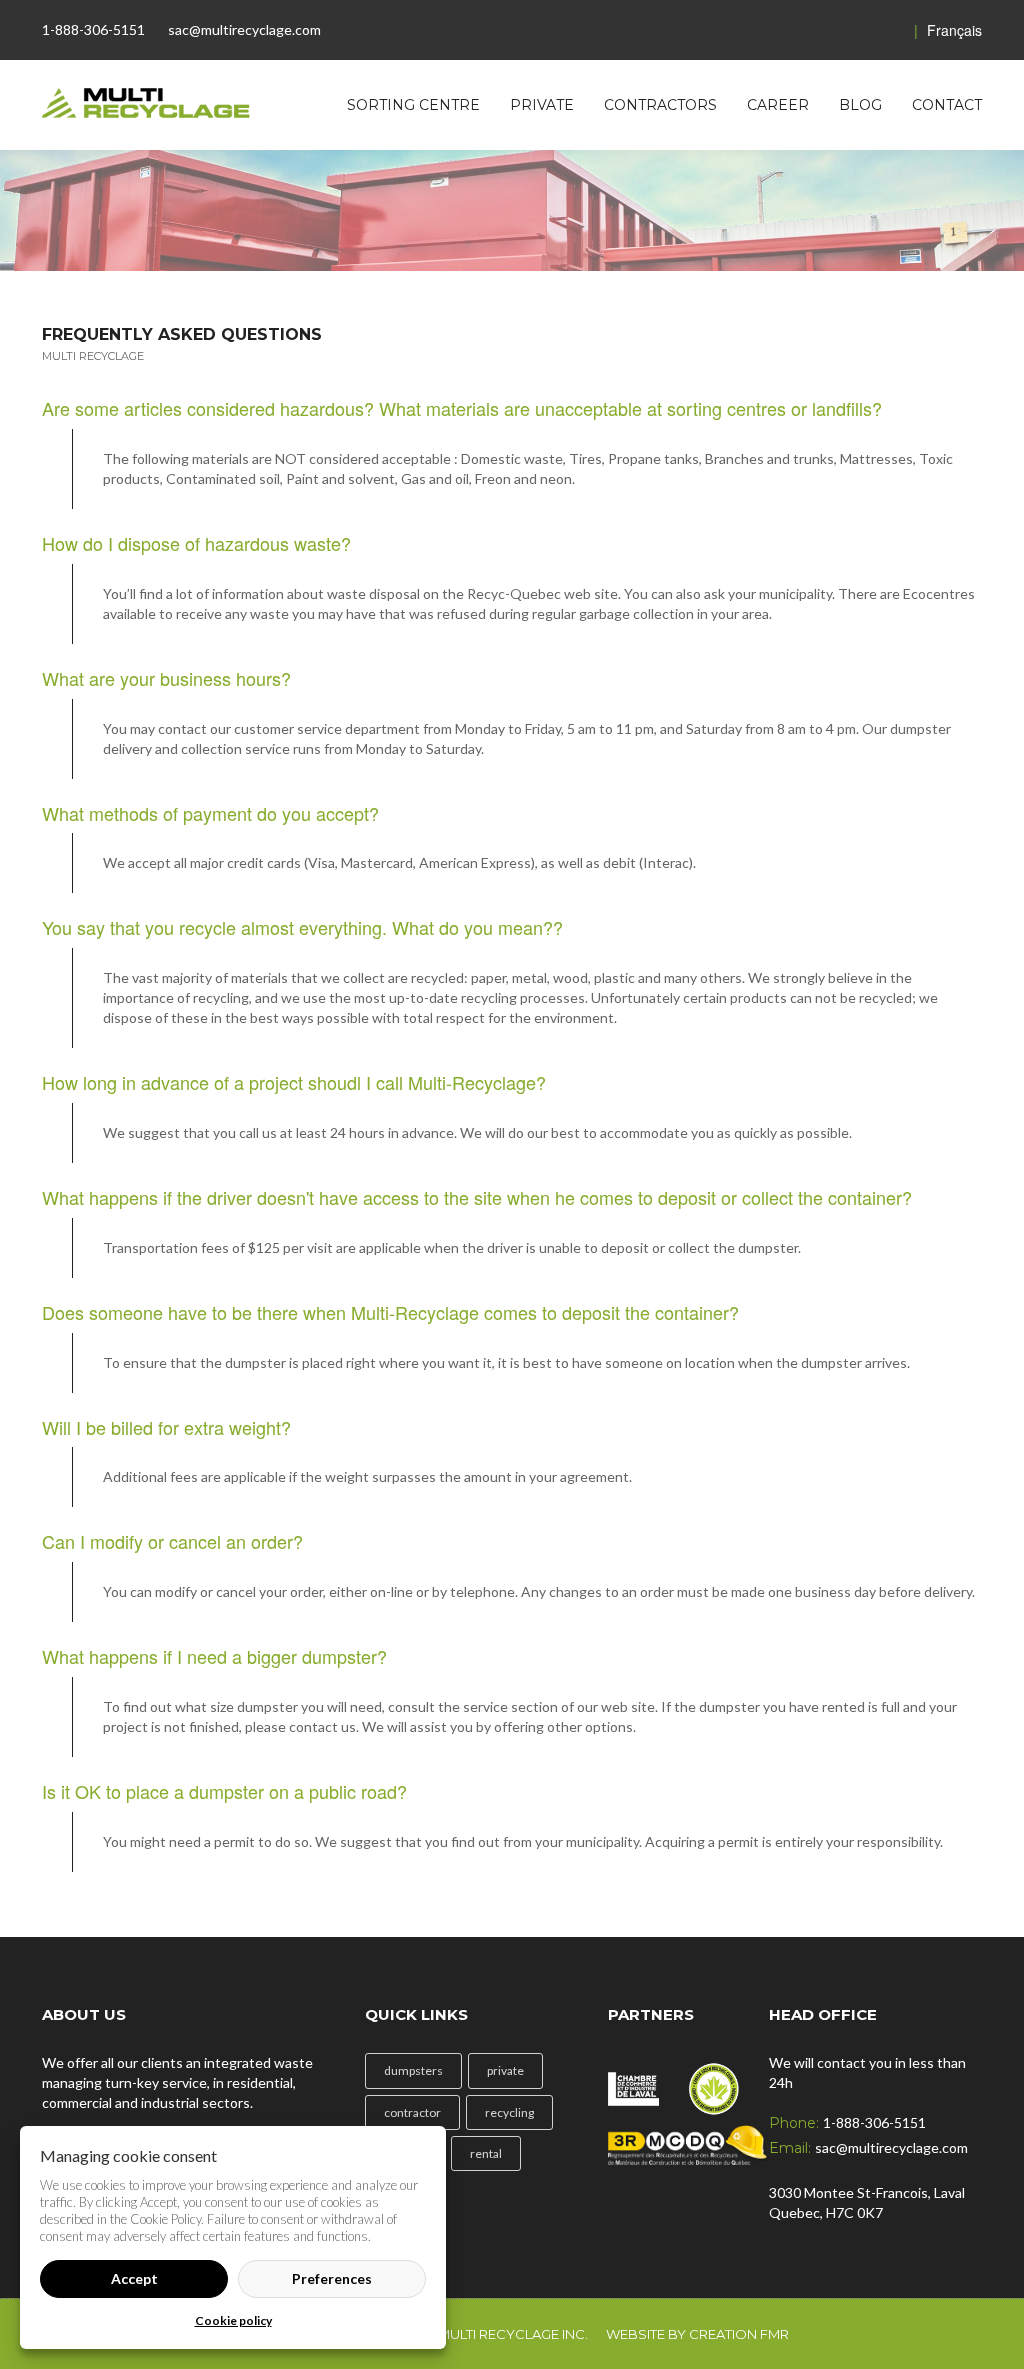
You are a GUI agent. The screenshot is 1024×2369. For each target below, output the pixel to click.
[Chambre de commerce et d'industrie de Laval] (633, 2082)
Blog (860, 105)
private (505, 2070)
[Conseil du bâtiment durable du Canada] (714, 2082)
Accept (134, 2278)
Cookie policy (233, 2320)
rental (486, 2153)
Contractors (660, 105)
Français (948, 30)
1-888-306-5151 (93, 29)
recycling (509, 2112)
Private (542, 105)
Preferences (332, 2278)
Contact (947, 105)
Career (778, 105)
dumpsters (413, 2070)
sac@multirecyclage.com (244, 29)
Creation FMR (739, 2334)
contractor (412, 2112)
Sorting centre (413, 105)
